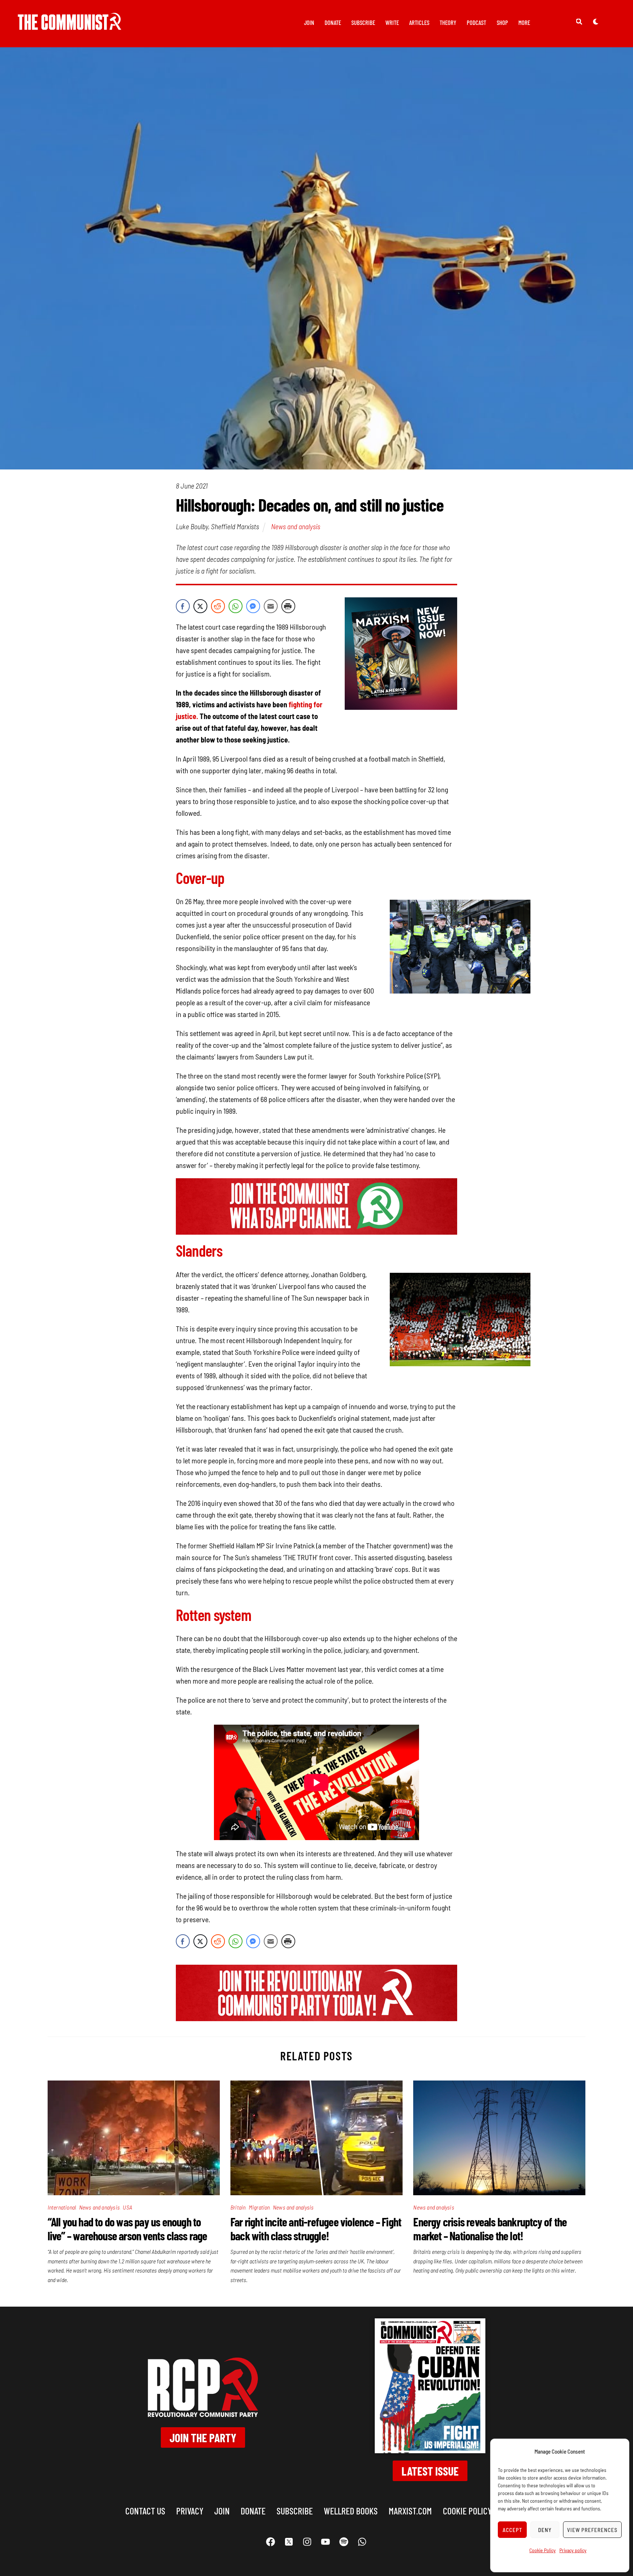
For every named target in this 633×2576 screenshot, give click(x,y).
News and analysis (296, 526)
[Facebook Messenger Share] (253, 606)
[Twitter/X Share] (200, 606)
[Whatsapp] (362, 2542)
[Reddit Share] (218, 606)
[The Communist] (70, 25)
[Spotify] (344, 2542)
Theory (448, 22)
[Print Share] (288, 606)
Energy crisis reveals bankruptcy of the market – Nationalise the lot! (490, 2229)
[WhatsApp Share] (236, 606)
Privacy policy (573, 2550)
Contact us (145, 2511)
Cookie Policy (543, 2550)
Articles (419, 22)
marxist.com (410, 2511)
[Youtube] (326, 2542)
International (62, 2207)
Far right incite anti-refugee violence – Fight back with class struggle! (316, 2229)
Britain (238, 2207)
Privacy (190, 2511)
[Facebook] (271, 2542)
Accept (512, 2530)
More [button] (524, 22)
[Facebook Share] (183, 606)
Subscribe (363, 22)
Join (309, 22)
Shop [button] (502, 22)
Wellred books (351, 2511)
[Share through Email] (271, 606)
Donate (333, 22)
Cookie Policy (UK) (475, 2511)
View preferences (592, 2530)
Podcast (476, 22)
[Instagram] (307, 2542)
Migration (259, 2207)
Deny (545, 2530)
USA (127, 2207)
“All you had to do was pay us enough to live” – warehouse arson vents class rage (127, 2229)
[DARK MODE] (596, 21)
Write (392, 22)
